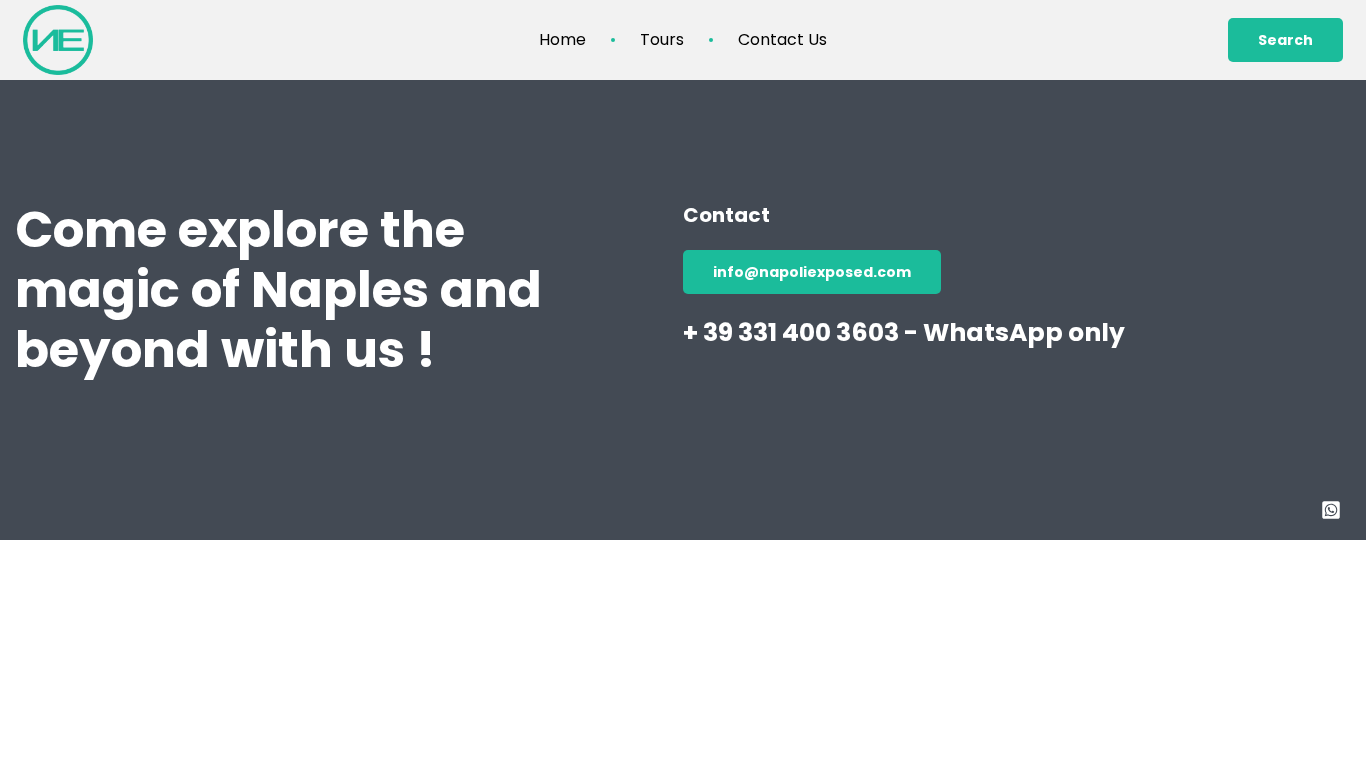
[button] (1285, 40)
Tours (662, 40)
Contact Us (782, 40)
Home (562, 40)
